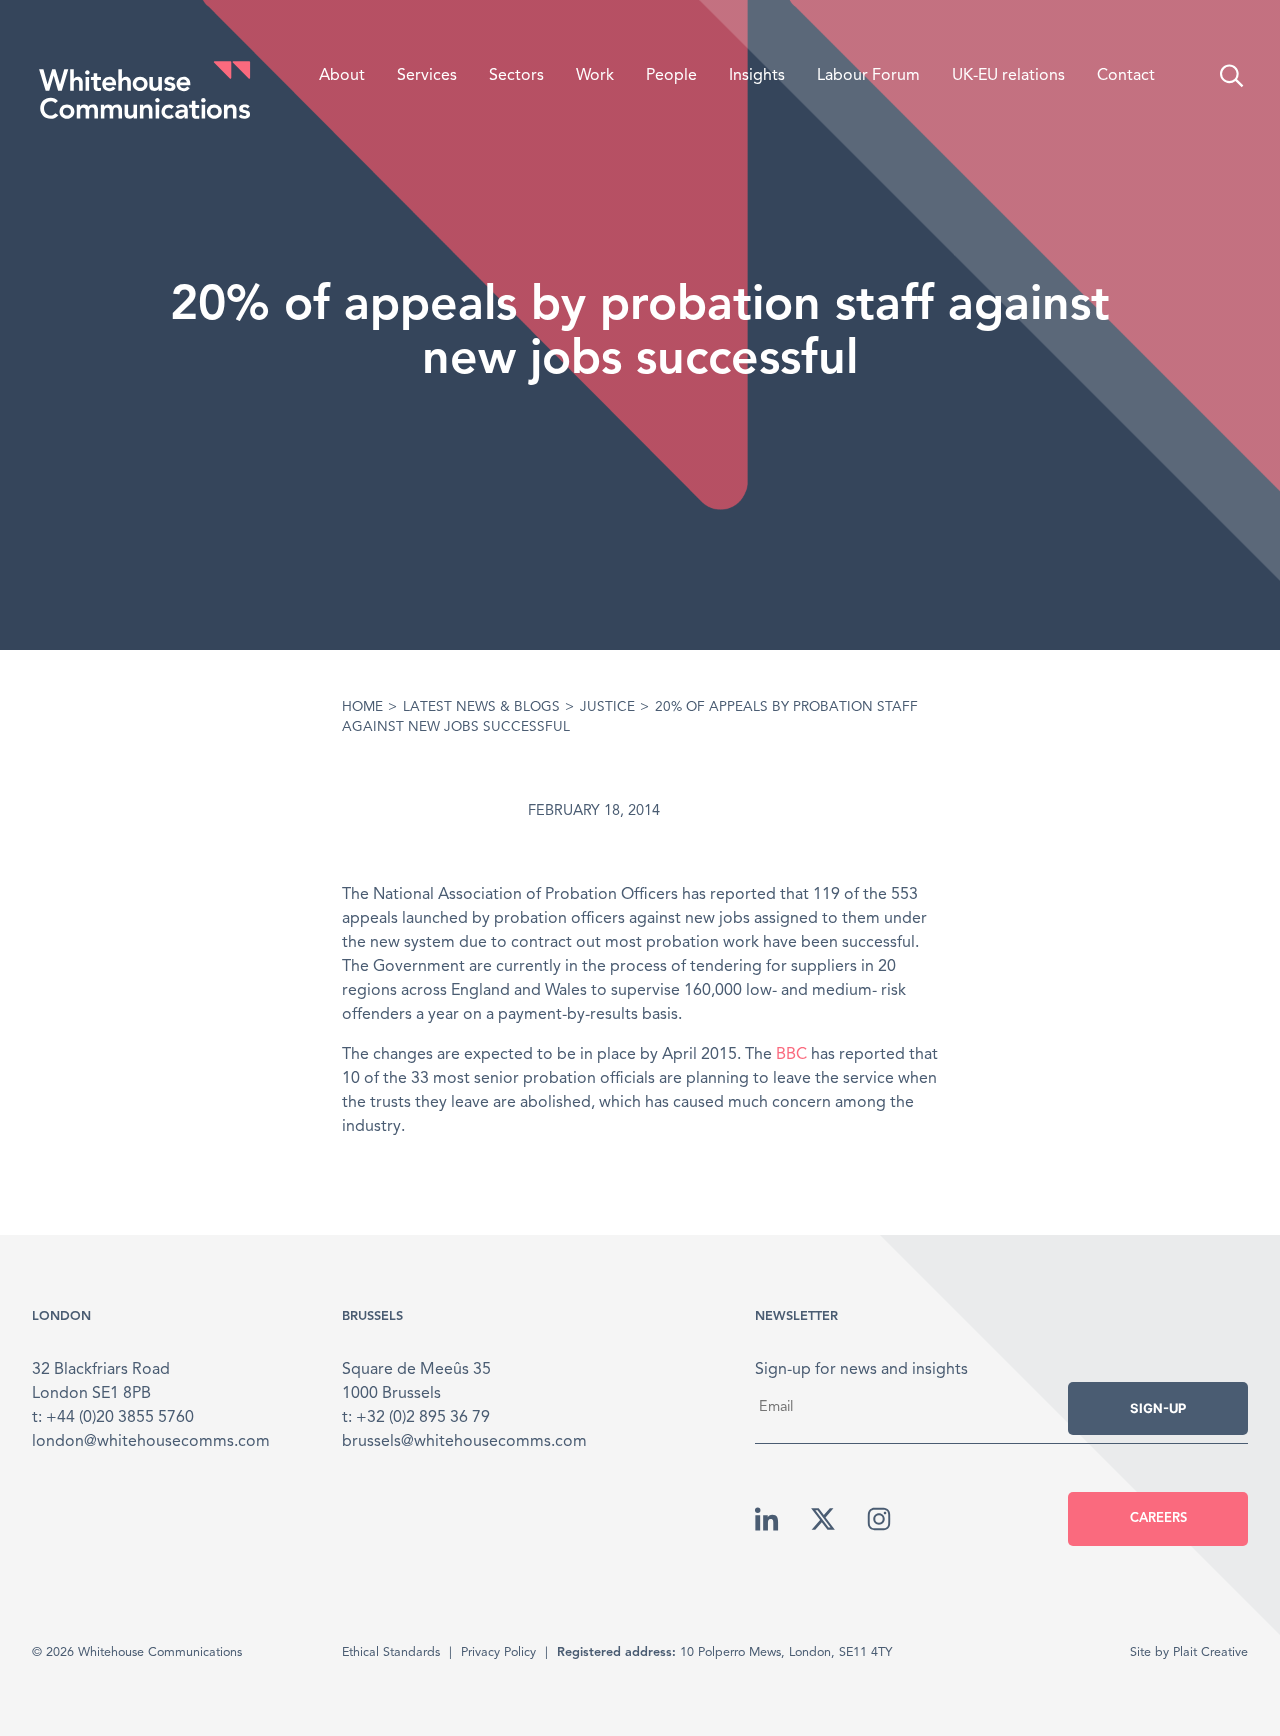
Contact (1126, 76)
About (342, 76)
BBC (791, 1055)
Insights (757, 76)
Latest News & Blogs (481, 707)
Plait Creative (1210, 1652)
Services (427, 76)
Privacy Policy (498, 1652)
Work (595, 76)
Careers (1158, 1518)
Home (362, 707)
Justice (607, 707)
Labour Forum (868, 76)
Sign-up (1158, 1408)
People (671, 76)
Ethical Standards (391, 1652)
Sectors (516, 76)
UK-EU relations (1008, 76)
